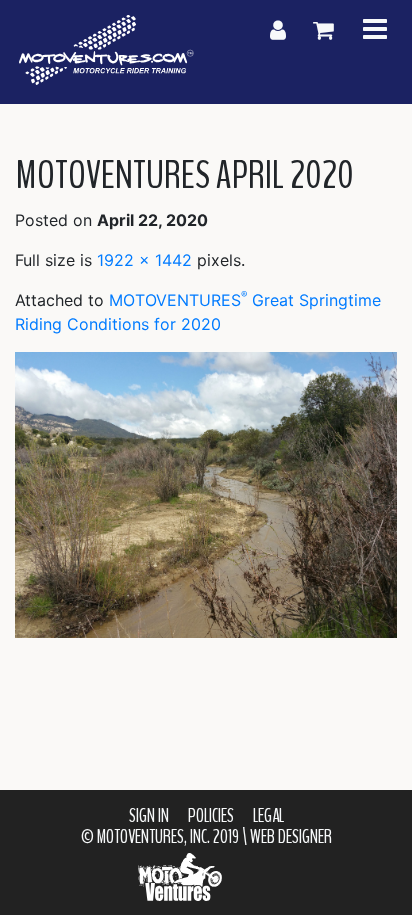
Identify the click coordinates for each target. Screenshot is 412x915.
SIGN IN (149, 816)
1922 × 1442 (144, 260)
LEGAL (268, 816)
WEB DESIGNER (291, 837)
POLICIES (211, 816)
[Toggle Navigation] (375, 30)
